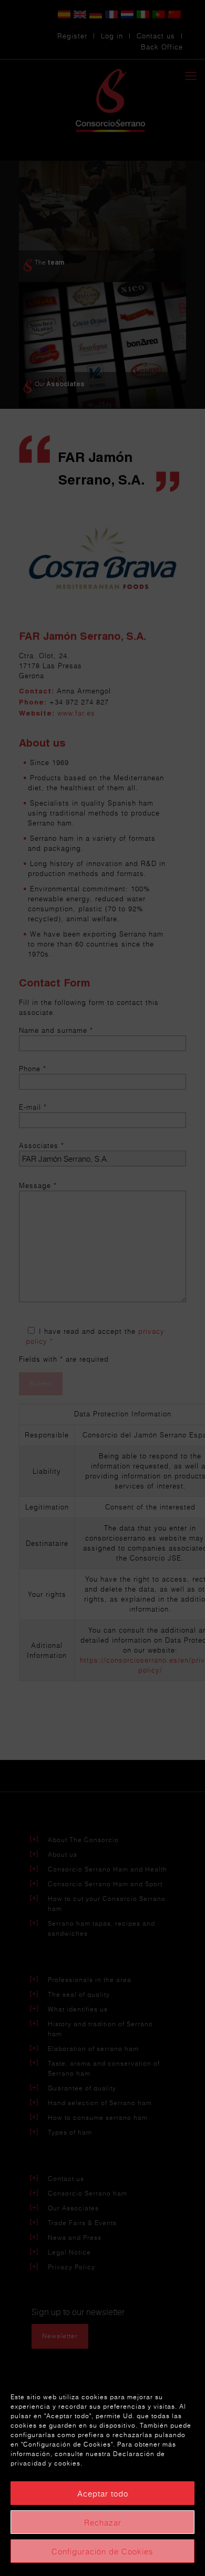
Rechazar (103, 2522)
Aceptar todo (103, 2493)
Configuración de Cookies (102, 2551)
